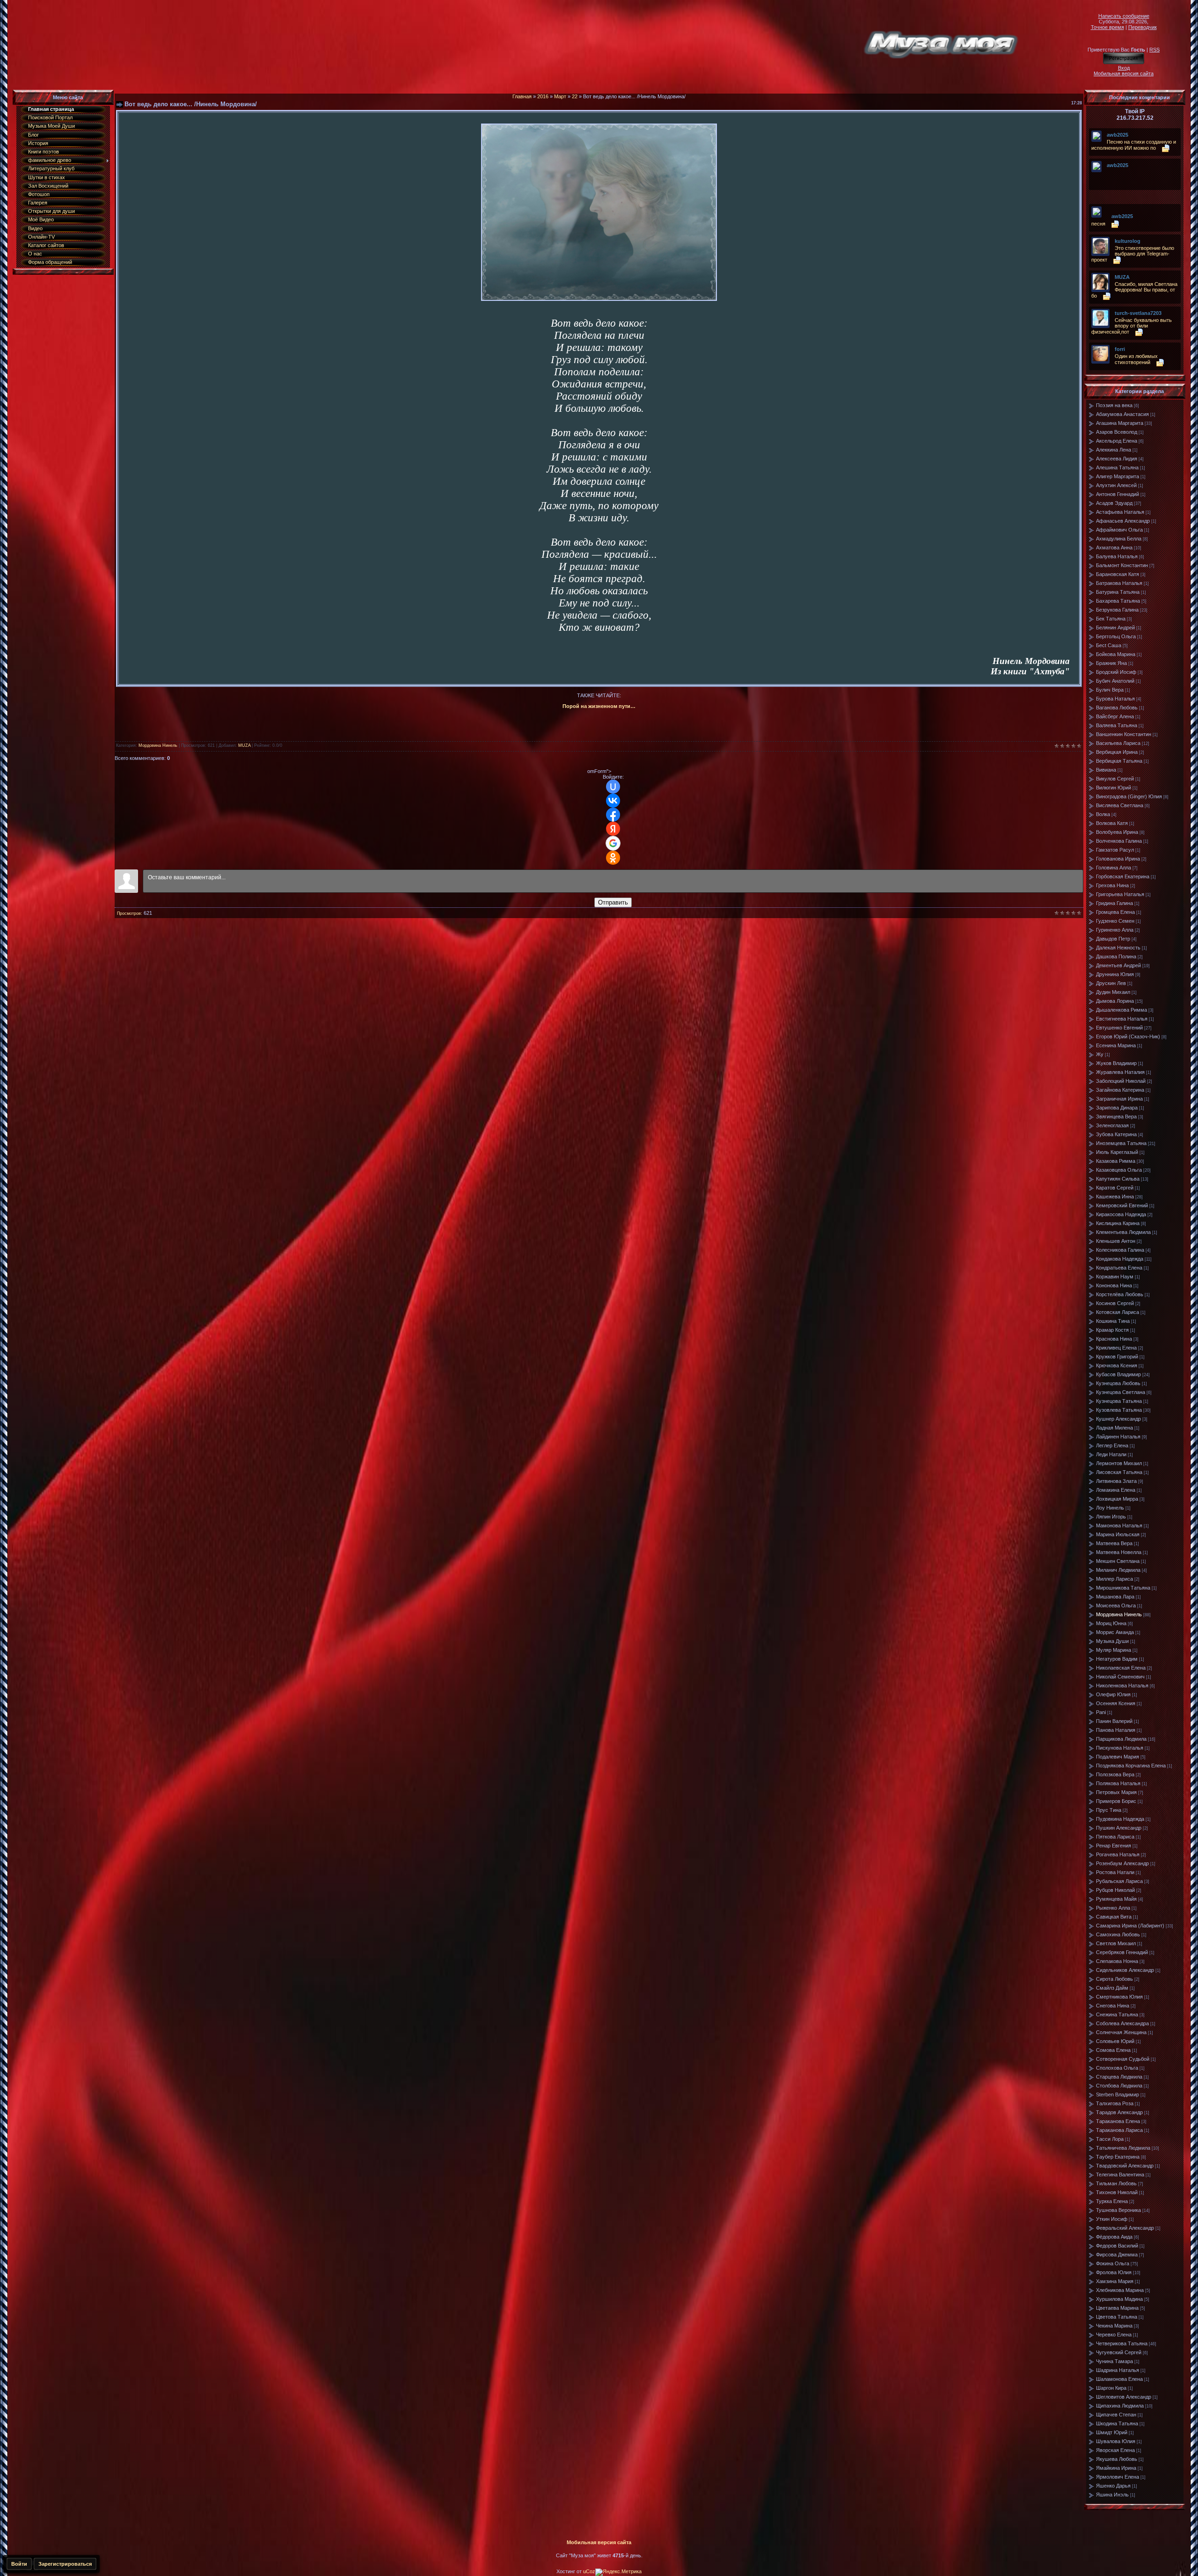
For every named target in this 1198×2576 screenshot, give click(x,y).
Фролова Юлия (1114, 2272)
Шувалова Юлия (1116, 2441)
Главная (522, 96)
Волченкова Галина (1119, 841)
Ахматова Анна (1114, 547)
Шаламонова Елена (1119, 2379)
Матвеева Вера (1114, 1543)
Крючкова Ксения (1117, 1365)
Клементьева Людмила (1123, 1232)
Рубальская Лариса (1119, 1881)
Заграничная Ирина (1119, 1099)
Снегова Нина (1113, 2006)
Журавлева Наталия (1120, 1072)
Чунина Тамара (1114, 2361)
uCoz (589, 2571)
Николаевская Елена (1121, 1668)
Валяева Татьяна (1117, 725)
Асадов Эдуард (1114, 503)
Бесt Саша (1109, 645)
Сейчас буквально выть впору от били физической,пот (1132, 326)
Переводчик (1143, 27)
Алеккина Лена (1114, 450)
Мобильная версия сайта (1124, 73)
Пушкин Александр (1119, 1828)
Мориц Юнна (1111, 1623)
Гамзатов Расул (1115, 850)
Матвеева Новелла (1119, 1552)
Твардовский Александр (1125, 2166)
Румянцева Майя (1116, 1899)
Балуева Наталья (1117, 556)
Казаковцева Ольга (1119, 1170)
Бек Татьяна (1111, 619)
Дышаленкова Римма (1121, 1010)
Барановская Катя (1118, 574)
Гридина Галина (1114, 903)
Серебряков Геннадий (1122, 1952)
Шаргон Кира (1111, 2388)
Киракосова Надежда (1121, 1214)
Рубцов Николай (1115, 1890)
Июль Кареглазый (1117, 1152)
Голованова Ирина (1118, 859)
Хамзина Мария (1115, 2281)
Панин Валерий (1114, 1721)
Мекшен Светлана (1118, 1561)
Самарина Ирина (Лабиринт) (1130, 1926)
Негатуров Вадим (1117, 1659)
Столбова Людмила (1119, 2086)
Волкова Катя (1112, 823)
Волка (1103, 814)
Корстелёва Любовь (1120, 1294)
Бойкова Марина (1116, 654)
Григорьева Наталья (1120, 894)
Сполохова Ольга (1117, 2068)
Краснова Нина (1114, 1339)
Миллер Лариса (1114, 1579)
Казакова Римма (1116, 1161)
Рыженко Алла (1113, 1908)
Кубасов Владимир (1118, 1374)
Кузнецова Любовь (1118, 1383)
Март (560, 96)
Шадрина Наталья (1118, 2370)
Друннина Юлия (1115, 974)
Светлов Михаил (1116, 1943)
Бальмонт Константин (1122, 565)
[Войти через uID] (613, 787)
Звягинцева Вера (1116, 1117)
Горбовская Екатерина (1123, 876)
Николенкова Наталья (1122, 1686)
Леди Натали (1111, 1454)
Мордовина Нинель (158, 745)
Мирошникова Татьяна (1123, 1588)
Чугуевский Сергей (1119, 2352)
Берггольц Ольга (1116, 636)
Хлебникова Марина (1120, 2290)
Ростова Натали (1115, 1872)
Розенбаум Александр (1122, 1863)
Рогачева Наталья (1118, 1854)
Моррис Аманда (1115, 1632)
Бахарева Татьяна (1118, 601)
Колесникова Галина (1120, 1250)
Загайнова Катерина (1120, 1090)
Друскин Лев (1111, 983)
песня (1098, 224)
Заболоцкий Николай (1121, 1081)
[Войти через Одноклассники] (613, 858)
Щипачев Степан (1116, 2415)
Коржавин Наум (1115, 1277)
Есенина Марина (1116, 1045)
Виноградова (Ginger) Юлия (1129, 796)
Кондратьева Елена (1119, 1268)
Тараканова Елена (1118, 2121)
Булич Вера (1110, 690)
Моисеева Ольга (1116, 1605)
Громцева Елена (1115, 912)
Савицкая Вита (1114, 1917)
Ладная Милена (1114, 1428)
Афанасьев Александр (1123, 521)
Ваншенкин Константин (1124, 734)
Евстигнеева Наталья (1122, 1019)
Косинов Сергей (1115, 1303)
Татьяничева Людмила (1123, 2148)
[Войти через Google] (613, 843)
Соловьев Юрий (1115, 2041)
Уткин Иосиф (1112, 2219)
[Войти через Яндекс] (613, 829)
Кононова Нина (1114, 1285)
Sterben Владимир (1118, 2094)
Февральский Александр (1125, 2228)
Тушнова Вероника (1118, 2210)
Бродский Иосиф (1116, 672)
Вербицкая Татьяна (1119, 761)
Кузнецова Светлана (1121, 1392)
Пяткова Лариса (1115, 1837)
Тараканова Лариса (1119, 2130)
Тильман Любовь (1116, 2183)
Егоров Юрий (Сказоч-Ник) (1128, 1036)
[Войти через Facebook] (613, 815)
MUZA (244, 745)
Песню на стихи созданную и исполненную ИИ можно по (1134, 145)
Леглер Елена (1112, 1445)
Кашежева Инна (1115, 1197)
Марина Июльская (1118, 1534)
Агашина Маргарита (1120, 423)
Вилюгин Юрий (1114, 788)
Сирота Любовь (1114, 1979)
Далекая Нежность (1118, 948)
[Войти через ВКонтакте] (613, 801)
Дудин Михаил (1113, 992)
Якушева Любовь (1117, 2459)
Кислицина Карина (1118, 1223)
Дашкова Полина (1116, 956)
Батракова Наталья (1119, 583)
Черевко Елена (1114, 2335)
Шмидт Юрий (1112, 2432)
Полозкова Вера (1115, 1774)
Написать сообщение (1124, 16)
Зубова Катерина (1116, 1134)
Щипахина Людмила (1120, 2406)
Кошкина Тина (1113, 1321)
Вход (1124, 68)
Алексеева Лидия (1117, 459)
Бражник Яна (1111, 663)
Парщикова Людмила (1121, 1739)
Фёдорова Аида (1114, 2237)
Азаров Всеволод (1117, 432)
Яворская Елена (1115, 2450)
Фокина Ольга (1113, 2263)
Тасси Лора (1110, 2139)
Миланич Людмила (1118, 1570)
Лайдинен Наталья (1118, 1437)
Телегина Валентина (1120, 2175)
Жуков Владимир (1116, 1063)
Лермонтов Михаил (1119, 1463)
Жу (1100, 1054)
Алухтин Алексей (1116, 485)
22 (575, 96)
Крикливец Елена (1116, 1348)
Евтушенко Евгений (1119, 1028)
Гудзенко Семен (1115, 921)
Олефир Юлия (1113, 1694)
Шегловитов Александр (1124, 2397)
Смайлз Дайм (1112, 1988)
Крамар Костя (1112, 1330)
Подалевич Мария (1118, 1757)
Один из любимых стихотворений (1136, 359)
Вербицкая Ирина (1117, 752)
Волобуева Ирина (1117, 832)
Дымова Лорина (1115, 1001)
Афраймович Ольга (1119, 530)
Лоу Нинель (1110, 1508)
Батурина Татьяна (1118, 592)
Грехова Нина (1112, 885)
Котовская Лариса (1118, 1312)
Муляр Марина (1114, 1650)
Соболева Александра (1122, 2023)
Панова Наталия (1116, 1730)
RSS (1154, 50)
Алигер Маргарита (1118, 476)
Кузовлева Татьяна (1119, 1410)
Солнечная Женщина (1121, 2032)
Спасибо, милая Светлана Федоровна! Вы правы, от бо (1134, 290)
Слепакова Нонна (1117, 1961)
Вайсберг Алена (1115, 716)
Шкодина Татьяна (1117, 2423)
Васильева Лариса (1118, 743)
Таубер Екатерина (1118, 2157)
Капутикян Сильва (1118, 1179)
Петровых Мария (1116, 1792)
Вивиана (1106, 770)
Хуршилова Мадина (1119, 2299)
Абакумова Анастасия (1122, 414)
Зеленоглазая (1112, 1125)
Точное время (1107, 27)
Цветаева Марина (1117, 2308)
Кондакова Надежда (1120, 1259)
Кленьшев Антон (1116, 1241)
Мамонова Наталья (1119, 1525)
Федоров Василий (1117, 2246)
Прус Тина (1109, 1810)
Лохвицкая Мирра (1117, 1499)
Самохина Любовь (1118, 1934)
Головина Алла (1114, 868)
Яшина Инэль (1112, 2495)
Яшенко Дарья (1113, 2486)
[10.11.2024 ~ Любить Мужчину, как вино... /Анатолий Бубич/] (1109, 172)
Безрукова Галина (1117, 610)
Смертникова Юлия (1119, 1997)
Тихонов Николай (1117, 2192)
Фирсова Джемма (1117, 2255)
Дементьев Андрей (1118, 965)
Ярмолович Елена (1118, 2477)
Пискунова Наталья (1120, 1748)
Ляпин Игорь (1111, 1517)
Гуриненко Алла (1115, 930)
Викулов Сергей (1115, 779)
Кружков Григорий (1117, 1357)
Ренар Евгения (1114, 1846)
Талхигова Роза (1115, 2103)
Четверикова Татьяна (1122, 2343)
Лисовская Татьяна (1119, 1472)
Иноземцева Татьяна (1121, 1143)
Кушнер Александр (1118, 1419)
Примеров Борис (1116, 1801)
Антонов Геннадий (1118, 494)
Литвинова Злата (1116, 1481)
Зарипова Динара (1117, 1108)
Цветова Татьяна (1117, 2317)
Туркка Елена (1112, 2201)
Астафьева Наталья (1120, 512)
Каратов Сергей (1115, 1188)
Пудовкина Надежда (1120, 1819)
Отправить (613, 902)
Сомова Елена (1113, 2050)
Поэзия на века (1114, 405)
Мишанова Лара (1115, 1597)
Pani (1101, 1712)
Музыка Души (1112, 1641)
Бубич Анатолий (1115, 681)
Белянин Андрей (1115, 628)
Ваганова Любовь (1117, 708)
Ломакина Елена (1116, 1490)
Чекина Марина (1114, 2326)
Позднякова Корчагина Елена (1131, 1766)
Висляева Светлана (1120, 805)
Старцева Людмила (1119, 2077)
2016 (543, 96)
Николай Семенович (1120, 1677)
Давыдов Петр (1113, 939)
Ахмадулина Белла (1119, 539)
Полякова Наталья (1118, 1783)
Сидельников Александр (1125, 1970)
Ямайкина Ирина (1116, 2468)
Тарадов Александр (1119, 2112)
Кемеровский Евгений (1122, 1205)
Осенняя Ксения (1116, 1703)
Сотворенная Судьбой (1123, 2059)
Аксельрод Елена (1117, 441)
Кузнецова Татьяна (1119, 1401)
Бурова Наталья (1115, 699)
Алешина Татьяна (1117, 467)
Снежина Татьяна (1117, 2014)
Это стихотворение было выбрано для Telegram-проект (1133, 254)
